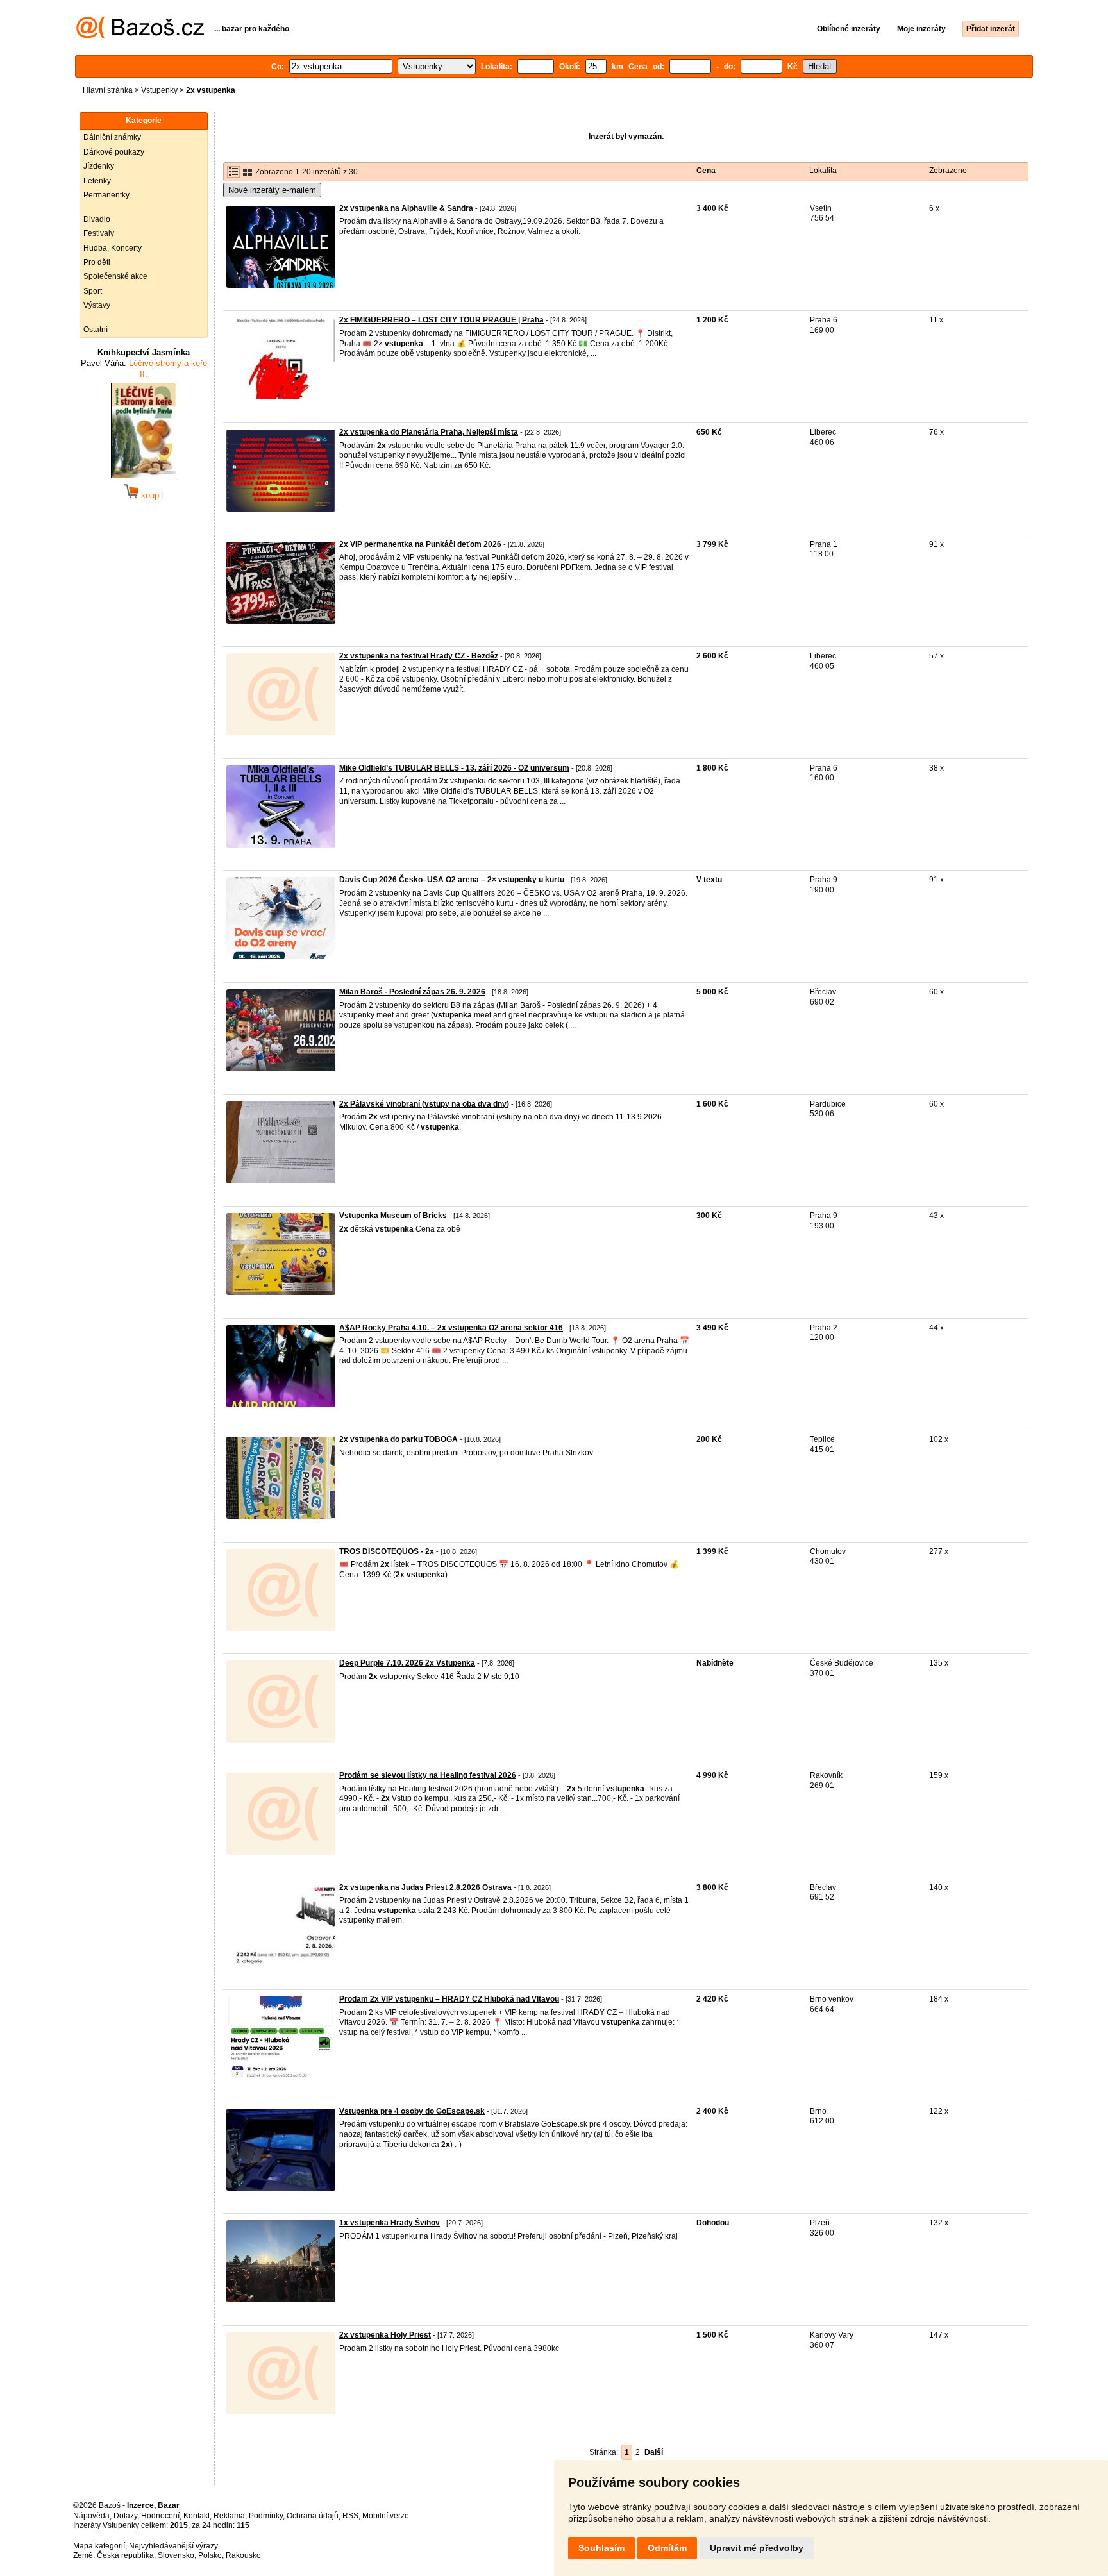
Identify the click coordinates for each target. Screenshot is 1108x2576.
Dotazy (125, 2516)
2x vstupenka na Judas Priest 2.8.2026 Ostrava (425, 1887)
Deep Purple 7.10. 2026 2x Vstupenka (407, 1663)
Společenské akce (115, 276)
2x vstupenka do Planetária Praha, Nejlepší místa (429, 432)
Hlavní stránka (108, 90)
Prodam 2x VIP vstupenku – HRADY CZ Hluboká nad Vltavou (449, 1999)
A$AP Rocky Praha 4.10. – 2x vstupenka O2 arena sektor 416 (451, 1328)
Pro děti (97, 262)
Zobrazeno (948, 171)
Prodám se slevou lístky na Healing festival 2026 (428, 1775)
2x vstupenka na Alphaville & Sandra (406, 208)
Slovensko (176, 2555)
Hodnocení (160, 2516)
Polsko (210, 2555)
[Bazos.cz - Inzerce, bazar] (140, 36)
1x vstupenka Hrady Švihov (390, 2223)
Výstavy (97, 305)
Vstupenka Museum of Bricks (393, 1216)
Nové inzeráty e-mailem (272, 190)
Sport (93, 291)
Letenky (97, 181)
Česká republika (125, 2555)
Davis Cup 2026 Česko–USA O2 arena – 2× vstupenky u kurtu (452, 880)
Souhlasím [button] (601, 2548)
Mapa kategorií (99, 2546)
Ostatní (96, 330)
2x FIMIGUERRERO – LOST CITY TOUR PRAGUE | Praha (441, 320)
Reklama (229, 2516)
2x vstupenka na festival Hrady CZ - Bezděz (419, 656)
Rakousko (243, 2555)
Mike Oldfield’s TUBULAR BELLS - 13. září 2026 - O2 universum (454, 768)
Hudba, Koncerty (113, 248)
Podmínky (266, 2516)
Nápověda (91, 2516)
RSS (350, 2516)
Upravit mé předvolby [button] (757, 2548)
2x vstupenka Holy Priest (385, 2335)
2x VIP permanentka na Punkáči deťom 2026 (420, 544)
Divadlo (97, 219)
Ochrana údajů (313, 2516)
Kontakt (197, 2516)
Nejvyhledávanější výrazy (173, 2546)
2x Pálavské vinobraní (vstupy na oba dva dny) (424, 1104)
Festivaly (99, 233)
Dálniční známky (112, 137)
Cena (706, 171)
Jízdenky (99, 166)
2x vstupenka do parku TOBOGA (399, 1439)
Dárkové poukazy (114, 152)
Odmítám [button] (667, 2548)
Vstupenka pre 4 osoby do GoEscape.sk (412, 2111)
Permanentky (106, 195)
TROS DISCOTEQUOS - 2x (387, 1551)
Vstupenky (159, 90)
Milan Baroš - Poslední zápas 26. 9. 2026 (412, 992)
